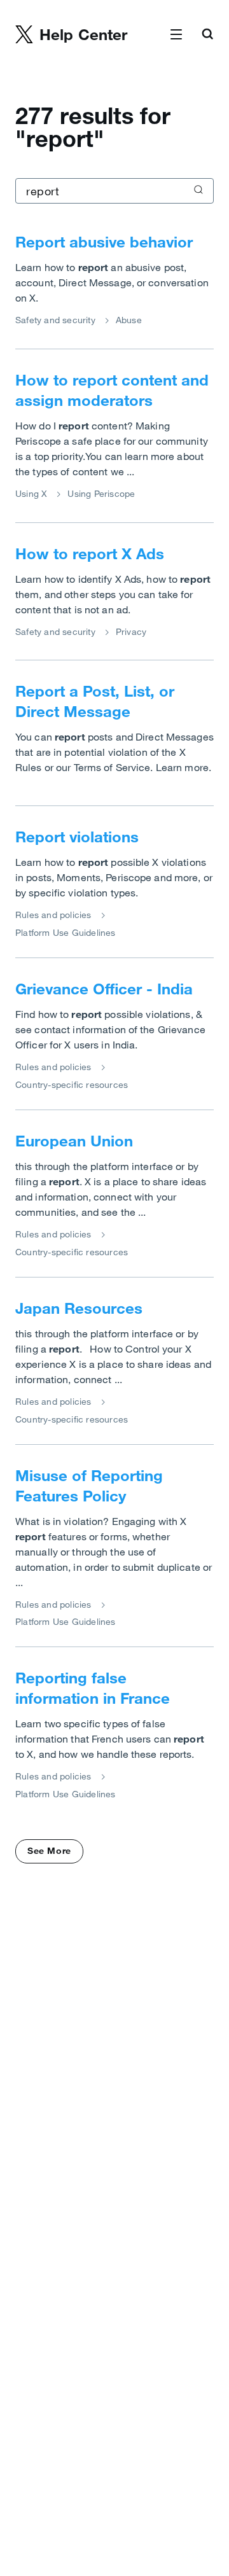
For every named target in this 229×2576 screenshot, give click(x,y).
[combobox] (114, 191)
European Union (74, 1141)
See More (49, 1851)
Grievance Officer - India (104, 989)
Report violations (77, 837)
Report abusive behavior (104, 242)
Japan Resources (79, 1308)
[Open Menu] (176, 35)
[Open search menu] (207, 35)
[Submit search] (197, 191)
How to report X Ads (90, 553)
